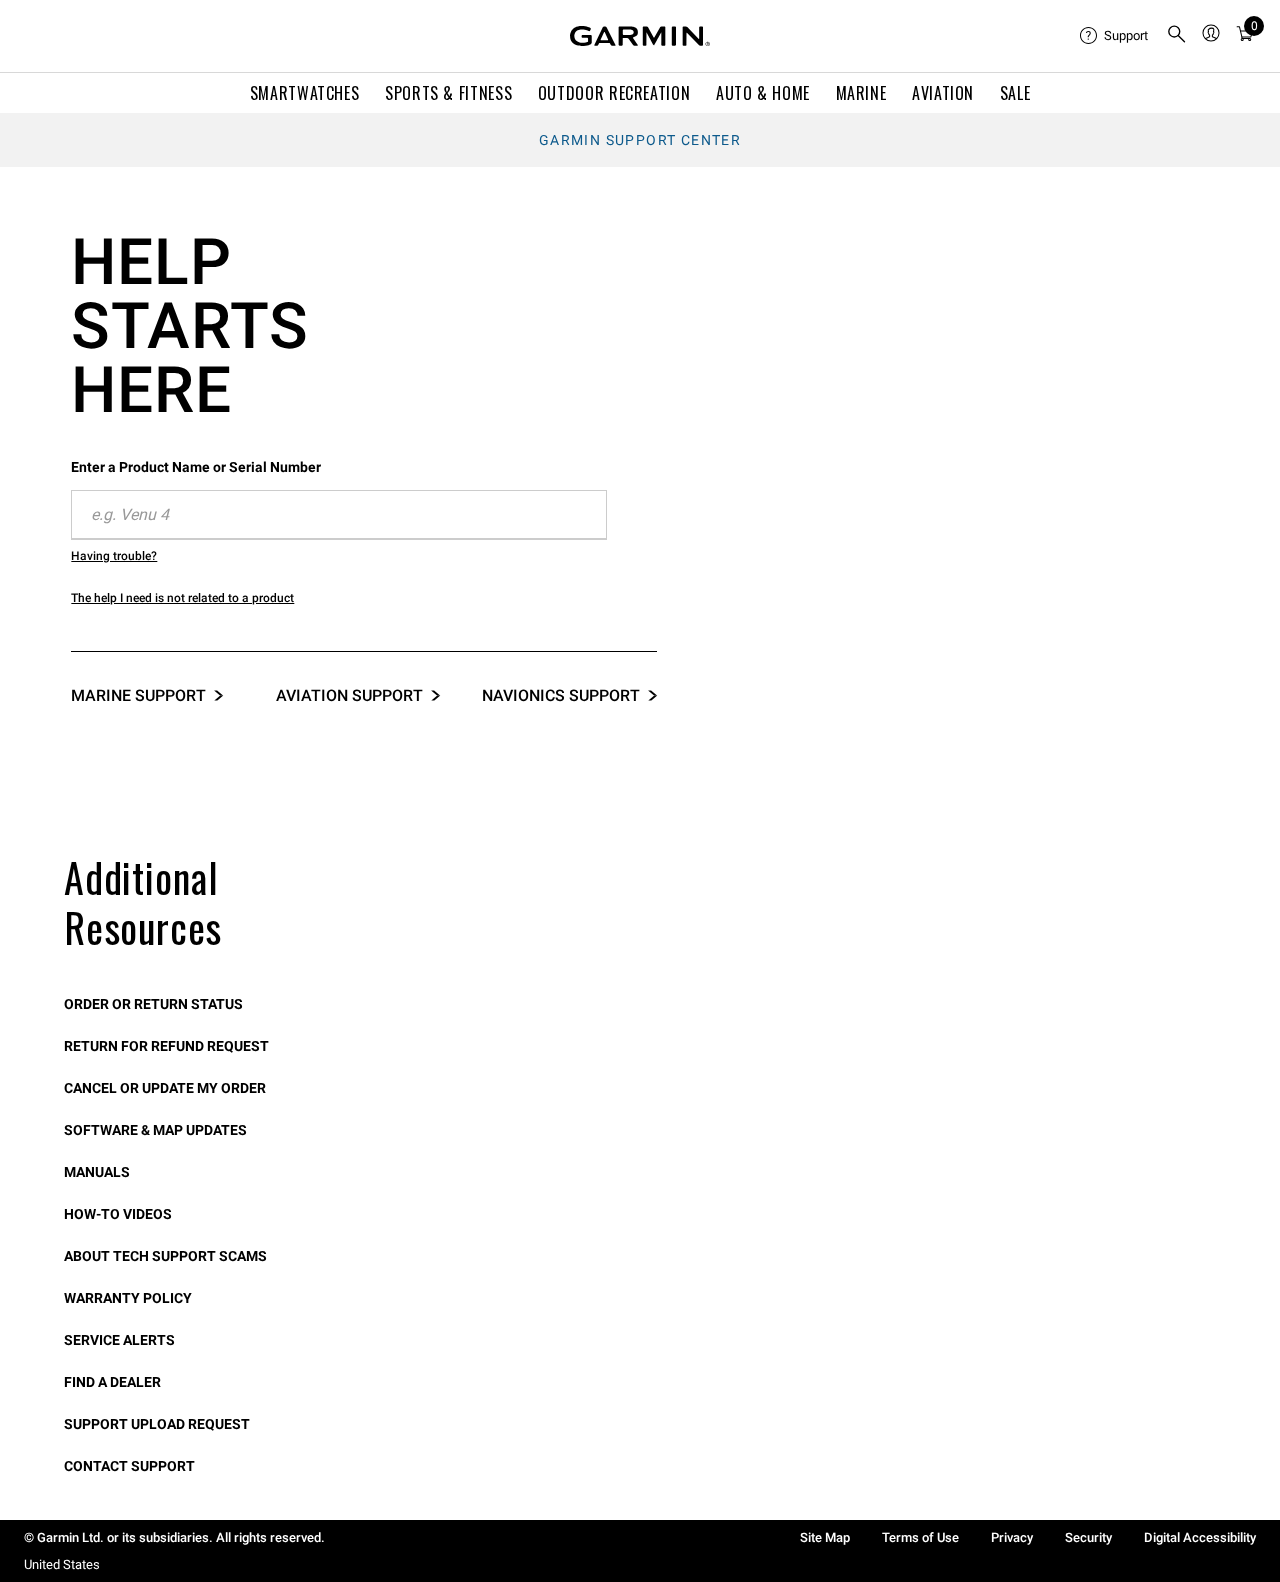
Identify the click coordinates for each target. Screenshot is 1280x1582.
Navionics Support (561, 695)
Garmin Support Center (640, 140)
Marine (861, 93)
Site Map (825, 1537)
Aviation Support (349, 695)
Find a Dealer (112, 1382)
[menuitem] (1115, 36)
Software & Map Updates (155, 1130)
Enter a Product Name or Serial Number (196, 467)
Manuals (97, 1172)
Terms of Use (920, 1537)
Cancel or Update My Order (165, 1088)
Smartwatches (305, 93)
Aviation (943, 93)
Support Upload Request (157, 1424)
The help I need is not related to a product (182, 598)
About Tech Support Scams (165, 1256)
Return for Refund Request (166, 1046)
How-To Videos (118, 1214)
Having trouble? (114, 556)
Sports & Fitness (448, 93)
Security (1088, 1537)
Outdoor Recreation (614, 93)
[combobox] (339, 515)
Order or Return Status (153, 1004)
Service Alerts (119, 1340)
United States (62, 1564)
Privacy (1012, 1537)
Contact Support (129, 1466)
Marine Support (138, 695)
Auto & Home (763, 93)
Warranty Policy (128, 1298)
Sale (1015, 93)
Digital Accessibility (1200, 1537)
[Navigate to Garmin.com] (640, 36)
